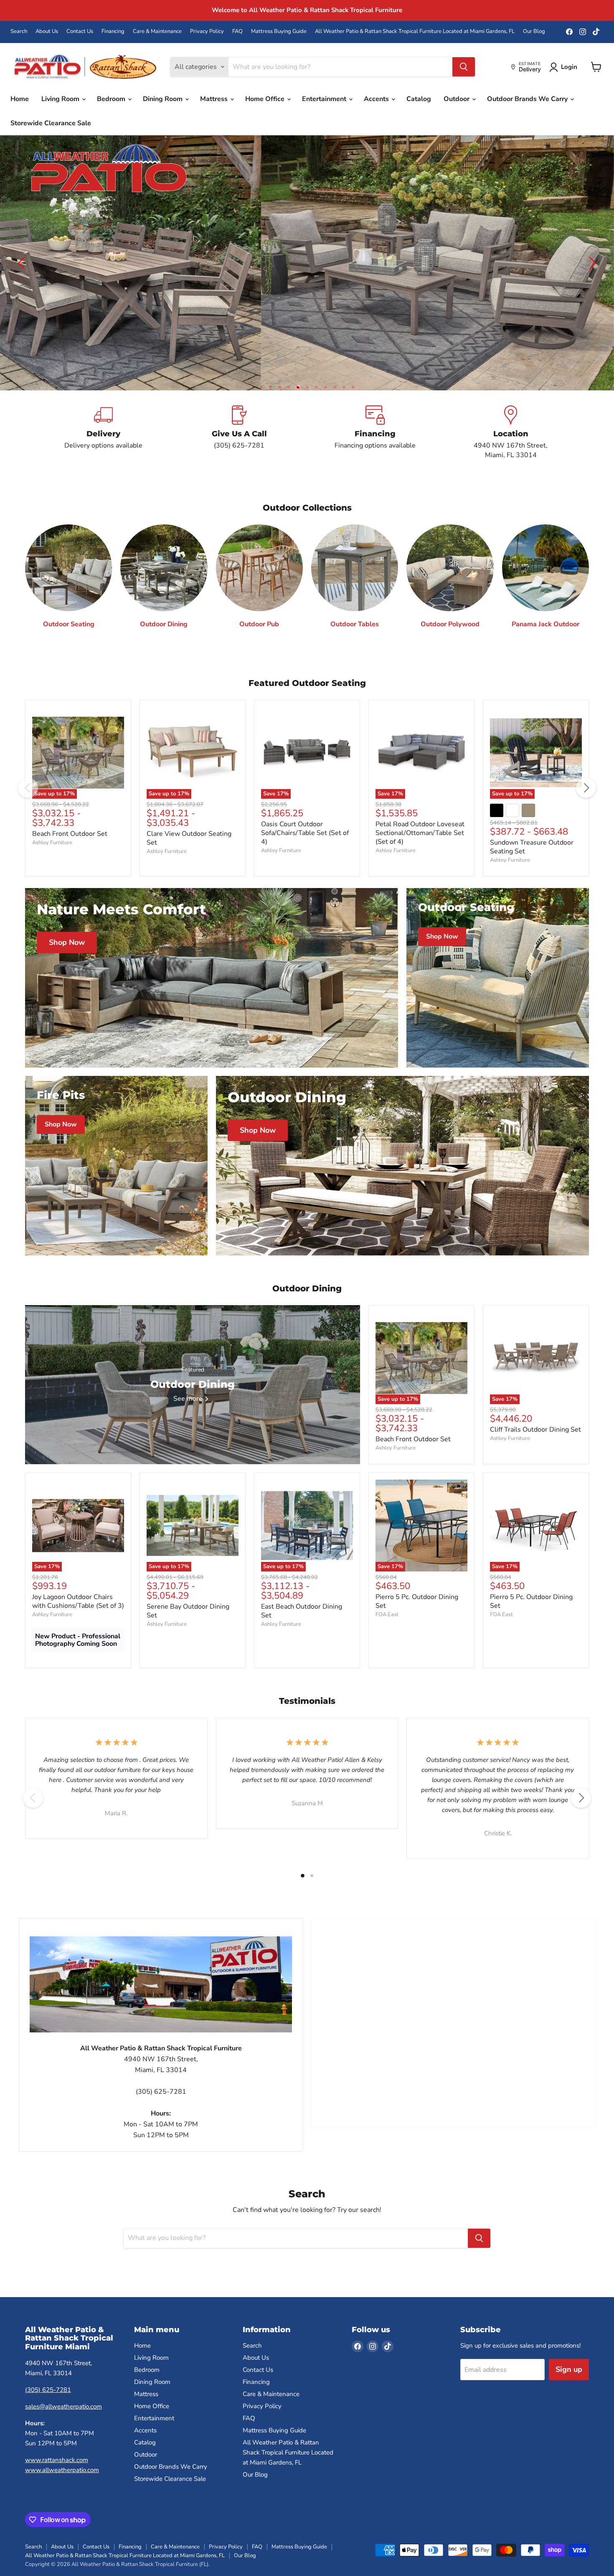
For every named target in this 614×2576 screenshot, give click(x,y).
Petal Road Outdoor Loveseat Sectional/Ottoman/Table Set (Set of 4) (420, 802)
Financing (113, 32)
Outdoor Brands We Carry (528, 99)
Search (19, 32)
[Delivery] (103, 402)
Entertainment (325, 99)
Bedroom (112, 99)
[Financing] (375, 402)
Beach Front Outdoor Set (70, 803)
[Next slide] (591, 248)
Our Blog (534, 32)
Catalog (419, 99)
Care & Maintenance (157, 32)
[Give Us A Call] (239, 402)
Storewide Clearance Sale (51, 123)
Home (20, 99)
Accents (377, 99)
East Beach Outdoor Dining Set (302, 1580)
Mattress (215, 99)
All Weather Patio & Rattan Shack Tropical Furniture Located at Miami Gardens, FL (415, 32)
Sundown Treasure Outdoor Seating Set (532, 816)
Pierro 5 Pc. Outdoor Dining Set (417, 1571)
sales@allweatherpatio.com (63, 2376)
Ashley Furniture (52, 812)
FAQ (237, 32)
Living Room (61, 99)
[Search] (464, 67)
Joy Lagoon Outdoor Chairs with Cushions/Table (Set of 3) (78, 1571)
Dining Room (164, 99)
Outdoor (457, 99)
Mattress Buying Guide (279, 32)
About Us (47, 32)
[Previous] (28, 757)
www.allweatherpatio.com (62, 2439)
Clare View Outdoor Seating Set (189, 808)
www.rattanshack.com (57, 2429)
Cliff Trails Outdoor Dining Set (535, 1399)
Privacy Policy (207, 32)
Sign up (569, 2339)
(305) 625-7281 (48, 2359)
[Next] (586, 757)
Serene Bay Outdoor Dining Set (188, 1580)
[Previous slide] (23, 248)
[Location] (511, 402)
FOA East (387, 1584)
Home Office (266, 99)
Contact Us (80, 32)
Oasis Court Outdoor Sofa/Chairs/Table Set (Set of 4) (305, 802)
